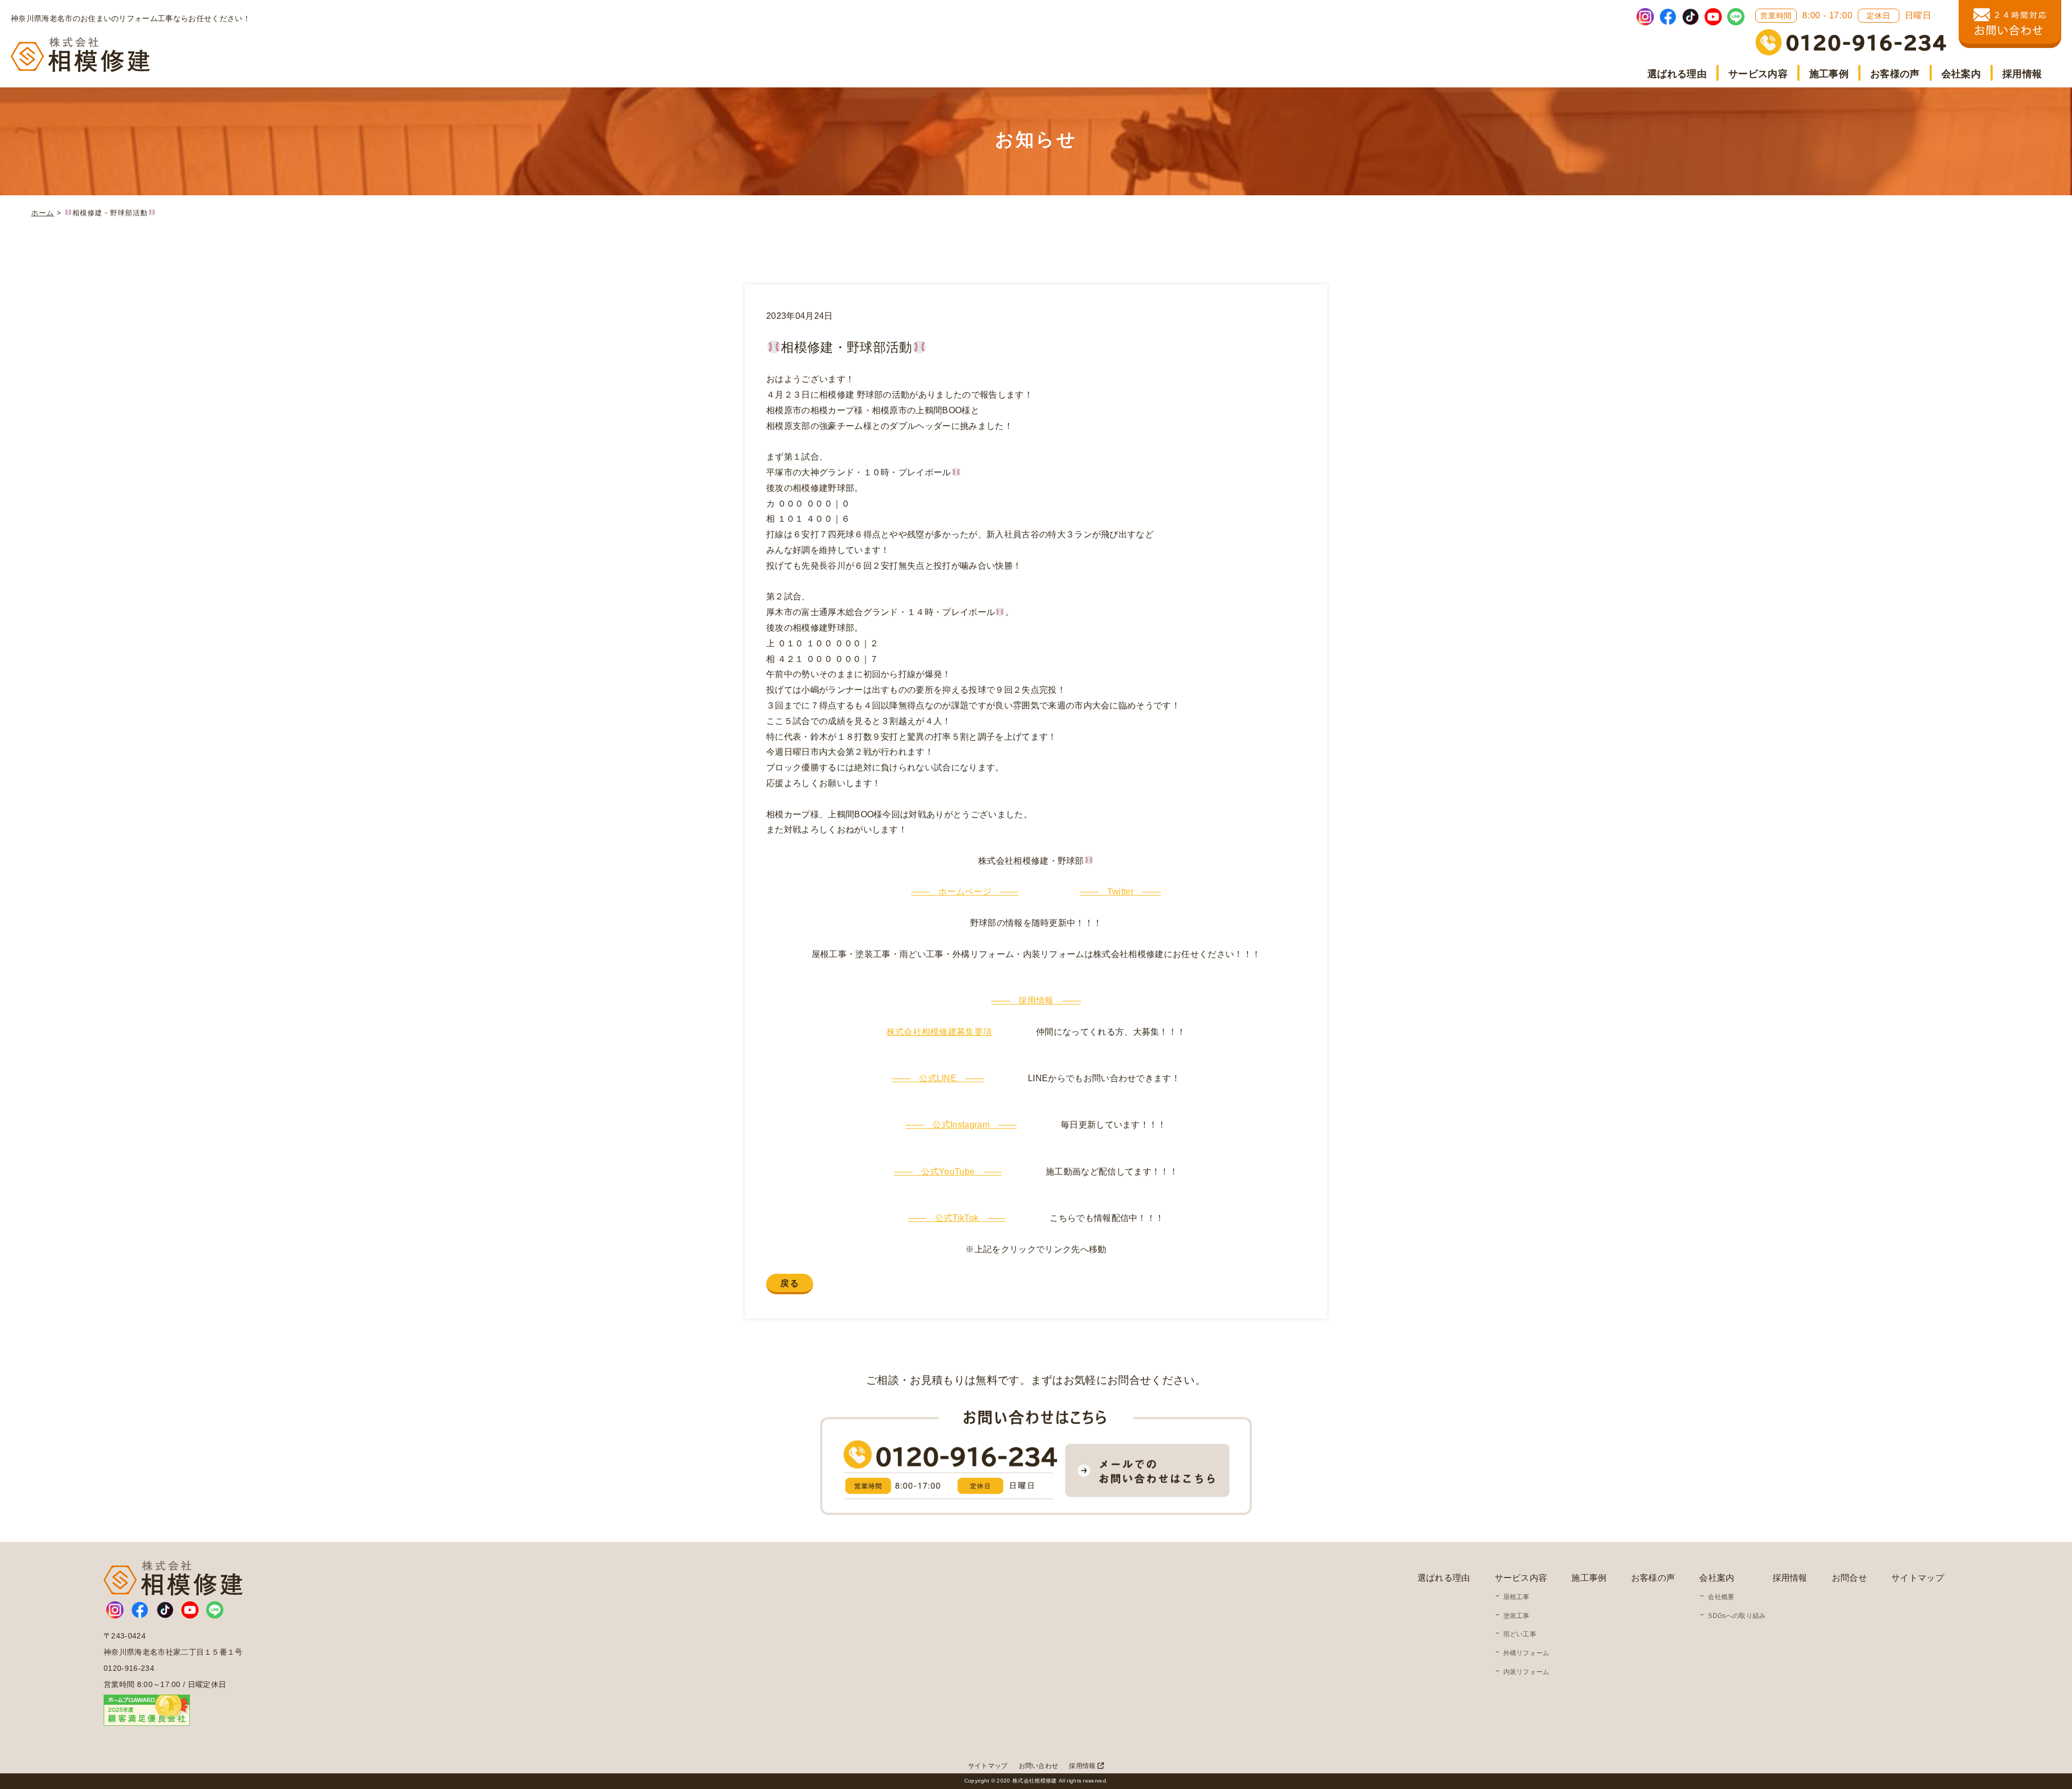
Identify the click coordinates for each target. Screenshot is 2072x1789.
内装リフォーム (1526, 1672)
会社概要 (1721, 1597)
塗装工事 (1516, 1616)
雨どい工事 (1520, 1634)
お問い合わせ (1039, 1766)
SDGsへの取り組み (1737, 1616)
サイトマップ (1918, 1578)
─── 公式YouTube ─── (948, 1172)
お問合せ (1849, 1578)
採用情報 (2022, 74)
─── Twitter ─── (1120, 892)
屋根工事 (1516, 1597)
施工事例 (1829, 74)
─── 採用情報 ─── (1036, 1001)
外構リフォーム (1526, 1653)
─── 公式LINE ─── (938, 1078)
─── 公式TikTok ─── (957, 1218)
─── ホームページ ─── (965, 892)
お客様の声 (1895, 74)
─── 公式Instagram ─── (961, 1125)
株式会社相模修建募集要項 (939, 1032)
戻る (790, 1283)
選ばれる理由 (1677, 74)
